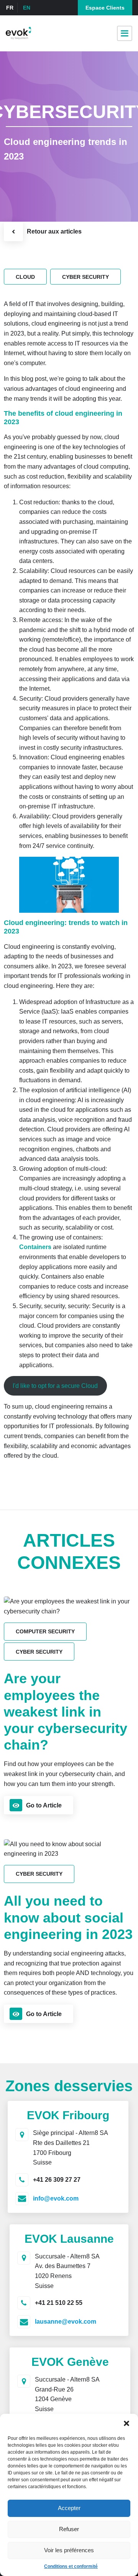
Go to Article (44, 1805)
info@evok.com (56, 2198)
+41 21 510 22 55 (59, 2303)
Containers (36, 1247)
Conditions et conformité (71, 2566)
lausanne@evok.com (66, 2322)
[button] (127, 2423)
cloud (25, 277)
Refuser (69, 2529)
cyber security (85, 277)
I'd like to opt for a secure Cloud (55, 1386)
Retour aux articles (54, 231)
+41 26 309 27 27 (57, 2180)
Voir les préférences (69, 2550)
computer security (45, 1631)
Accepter (69, 2508)
